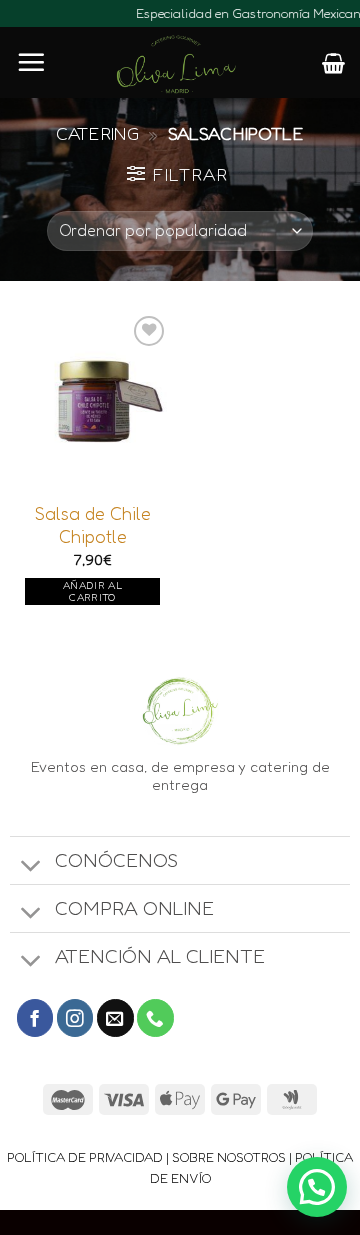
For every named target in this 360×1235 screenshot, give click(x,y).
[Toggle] (32, 866)
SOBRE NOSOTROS (229, 1157)
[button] (317, 1187)
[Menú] (31, 62)
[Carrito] (333, 63)
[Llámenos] (155, 1017)
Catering (97, 133)
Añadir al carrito (92, 591)
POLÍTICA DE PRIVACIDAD (85, 1157)
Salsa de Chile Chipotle (93, 525)
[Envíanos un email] (115, 1017)
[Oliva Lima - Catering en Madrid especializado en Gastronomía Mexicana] (177, 65)
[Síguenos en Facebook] (35, 1017)
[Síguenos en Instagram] (75, 1017)
